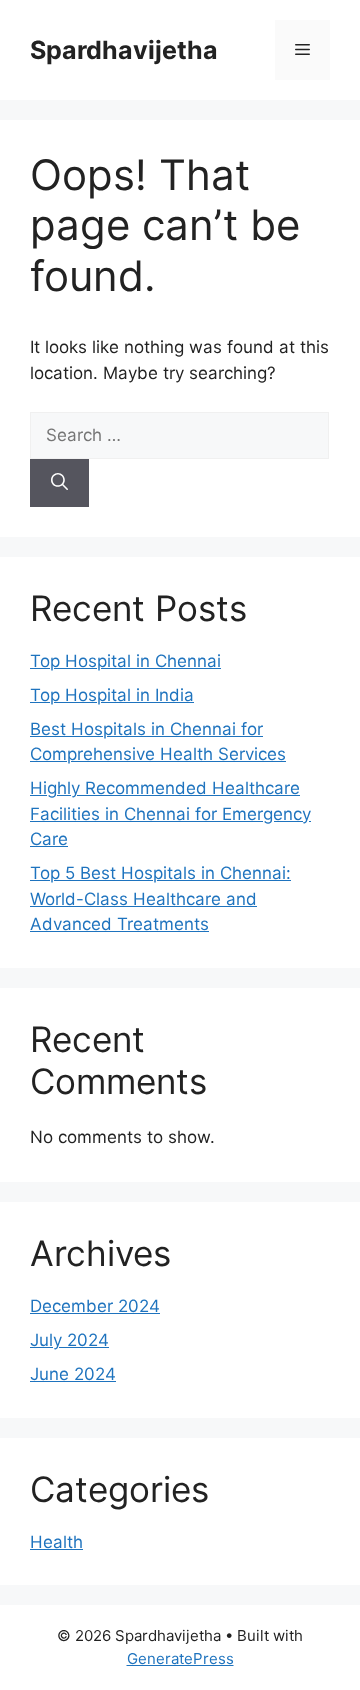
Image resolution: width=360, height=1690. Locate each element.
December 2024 (95, 1306)
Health (56, 1542)
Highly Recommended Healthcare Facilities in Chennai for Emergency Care (170, 813)
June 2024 (73, 1374)
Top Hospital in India (112, 695)
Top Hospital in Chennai (125, 661)
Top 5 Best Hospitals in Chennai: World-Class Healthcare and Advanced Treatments (160, 898)
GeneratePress (180, 1658)
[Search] (59, 483)
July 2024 (69, 1340)
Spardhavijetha (124, 50)
